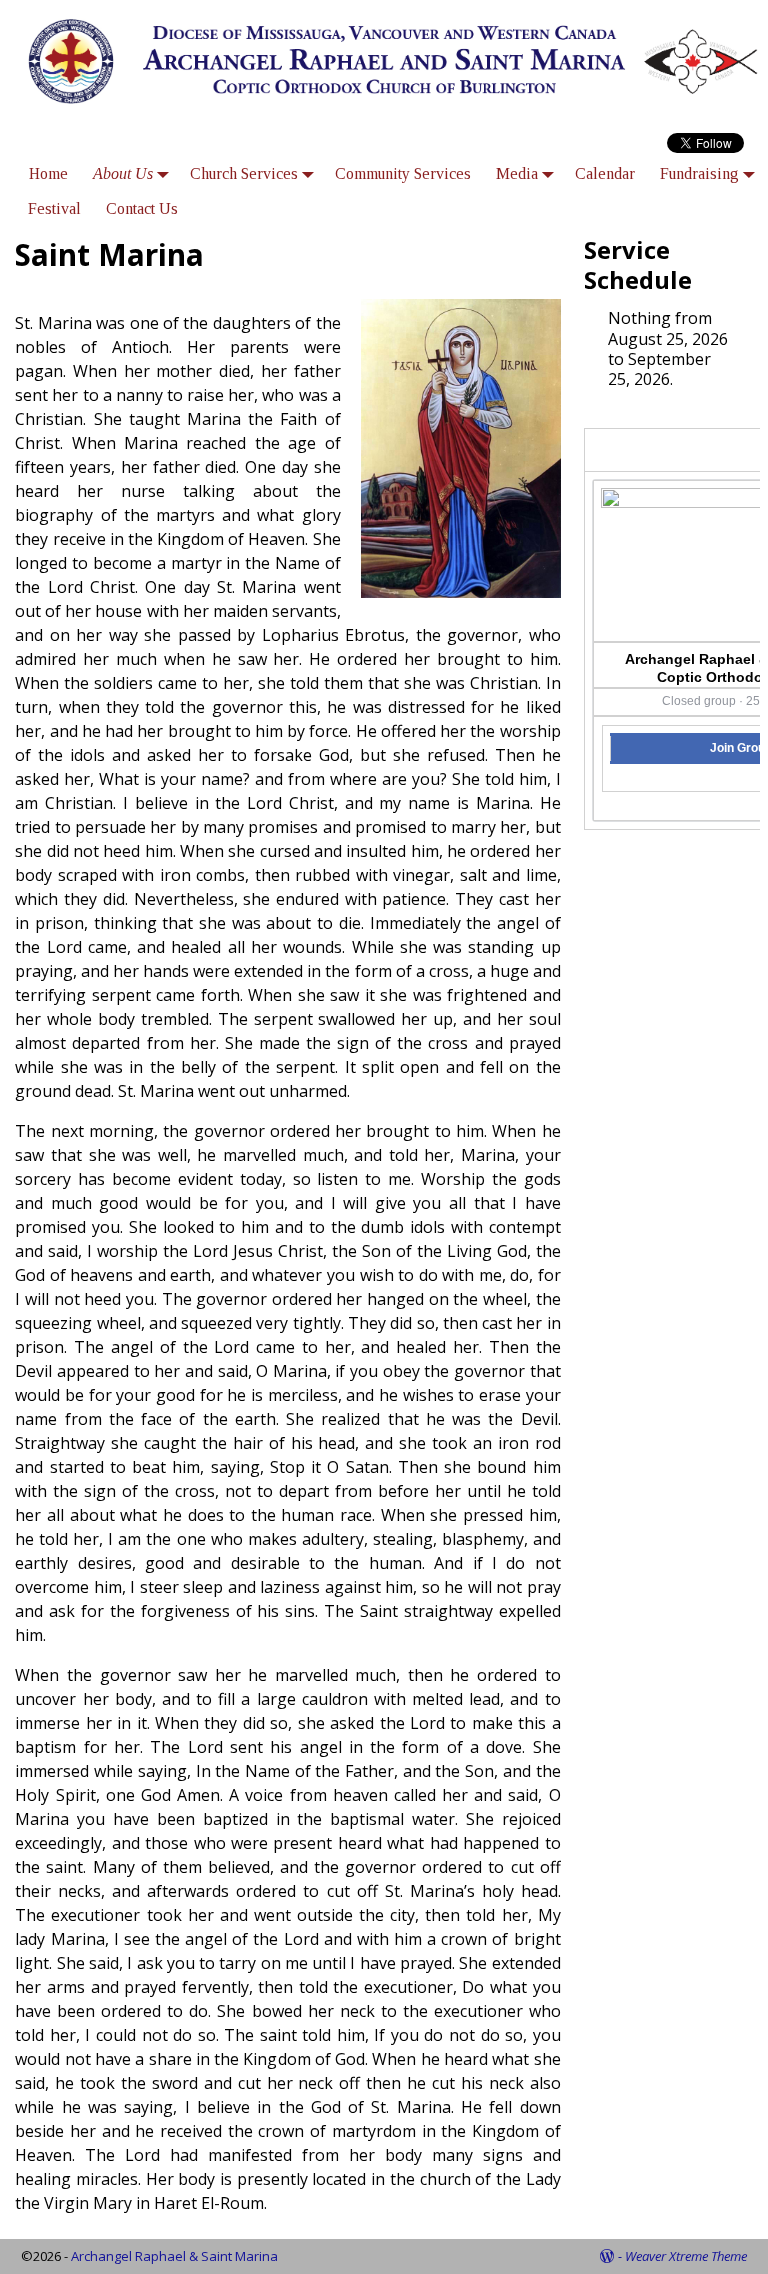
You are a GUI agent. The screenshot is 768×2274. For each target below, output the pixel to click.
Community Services (403, 173)
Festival (54, 208)
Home (48, 173)
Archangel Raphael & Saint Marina (174, 2256)
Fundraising (699, 173)
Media (517, 173)
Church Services (244, 173)
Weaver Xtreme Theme (686, 2256)
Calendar (605, 173)
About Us (123, 173)
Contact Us (142, 208)
